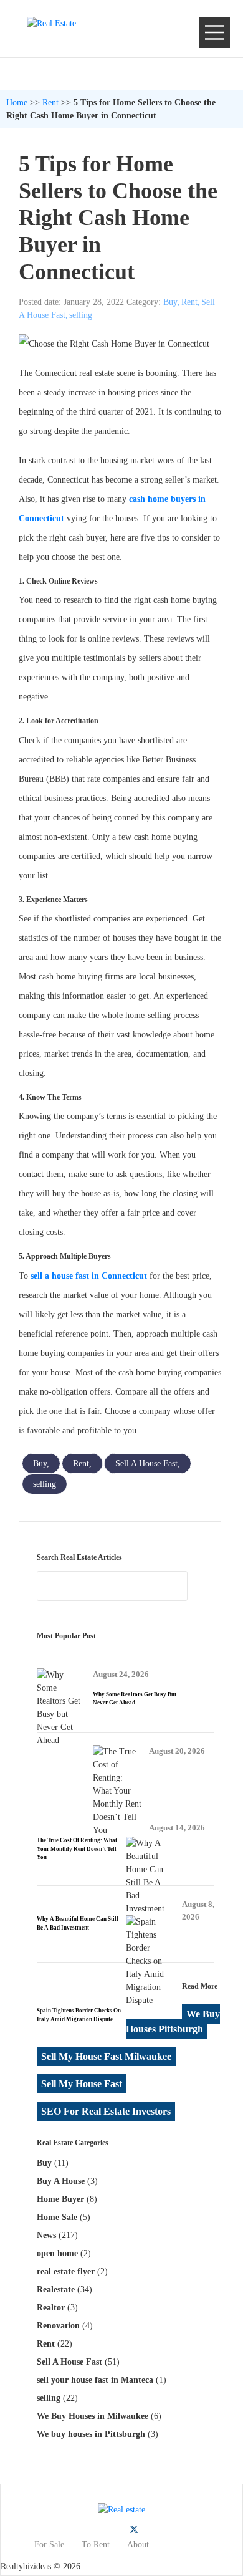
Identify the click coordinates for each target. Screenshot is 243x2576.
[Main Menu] (214, 32)
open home (57, 2253)
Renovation (58, 2326)
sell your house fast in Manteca (95, 2380)
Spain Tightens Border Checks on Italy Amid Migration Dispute (79, 2015)
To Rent (96, 2545)
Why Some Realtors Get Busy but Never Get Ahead (135, 1699)
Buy (170, 302)
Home (17, 103)
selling (81, 315)
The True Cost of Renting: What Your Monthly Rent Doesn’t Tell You (77, 1849)
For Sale (49, 2545)
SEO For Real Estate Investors (106, 2111)
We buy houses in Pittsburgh (91, 2434)
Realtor (51, 2308)
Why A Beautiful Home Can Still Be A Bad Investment (78, 1923)
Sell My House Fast (82, 2084)
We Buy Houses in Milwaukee (93, 2416)
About (138, 2545)
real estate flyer (66, 2271)
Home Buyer (60, 2199)
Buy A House (61, 2181)
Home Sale (57, 2217)
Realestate (56, 2290)
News (46, 2235)
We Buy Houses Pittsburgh (173, 2021)
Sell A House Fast (146, 1463)
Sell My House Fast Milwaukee (106, 2056)
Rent (50, 103)
